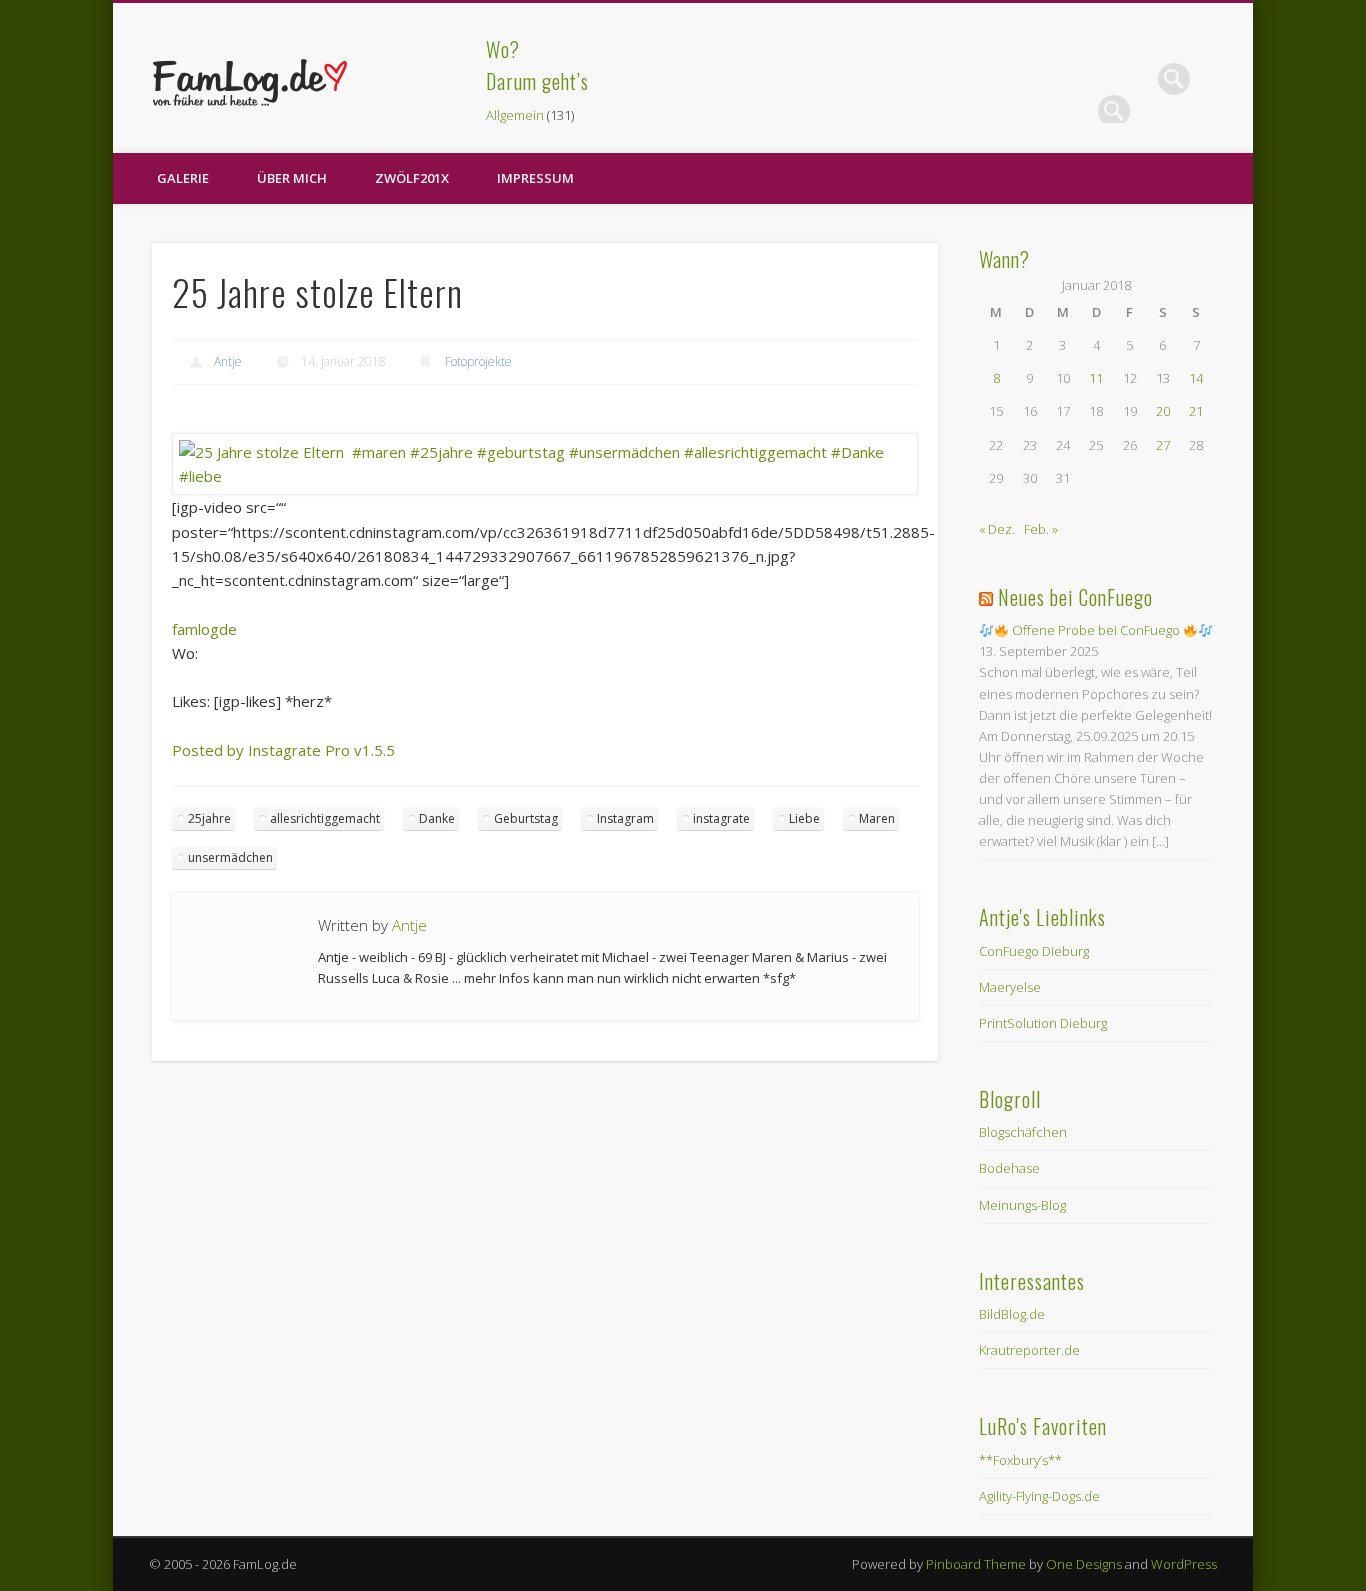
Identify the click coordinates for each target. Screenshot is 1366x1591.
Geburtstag (526, 818)
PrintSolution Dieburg (1043, 1023)
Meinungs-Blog (1022, 1205)
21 (1196, 411)
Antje (228, 361)
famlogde (204, 629)
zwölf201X (412, 178)
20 (1163, 411)
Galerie (183, 178)
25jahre (209, 818)
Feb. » (1041, 529)
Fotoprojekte (478, 361)
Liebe (804, 818)
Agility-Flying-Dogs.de (1039, 1496)
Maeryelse (1010, 987)
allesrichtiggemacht (325, 818)
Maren (877, 818)
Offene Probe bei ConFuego (1096, 630)
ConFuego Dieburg (1034, 951)
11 (1096, 378)
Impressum (535, 178)
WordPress (1184, 1564)
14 (1196, 378)
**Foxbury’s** (1020, 1460)
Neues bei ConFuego (1075, 597)
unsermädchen (230, 857)
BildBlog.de (1012, 1314)
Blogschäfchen (1023, 1132)
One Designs (1084, 1564)
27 (1163, 445)
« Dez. (997, 529)
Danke (437, 818)
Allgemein (515, 115)
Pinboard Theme (976, 1564)
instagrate (721, 818)
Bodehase (1009, 1168)
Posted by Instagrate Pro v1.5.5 (283, 750)
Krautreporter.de (1029, 1350)
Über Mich (292, 178)
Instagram (625, 818)
